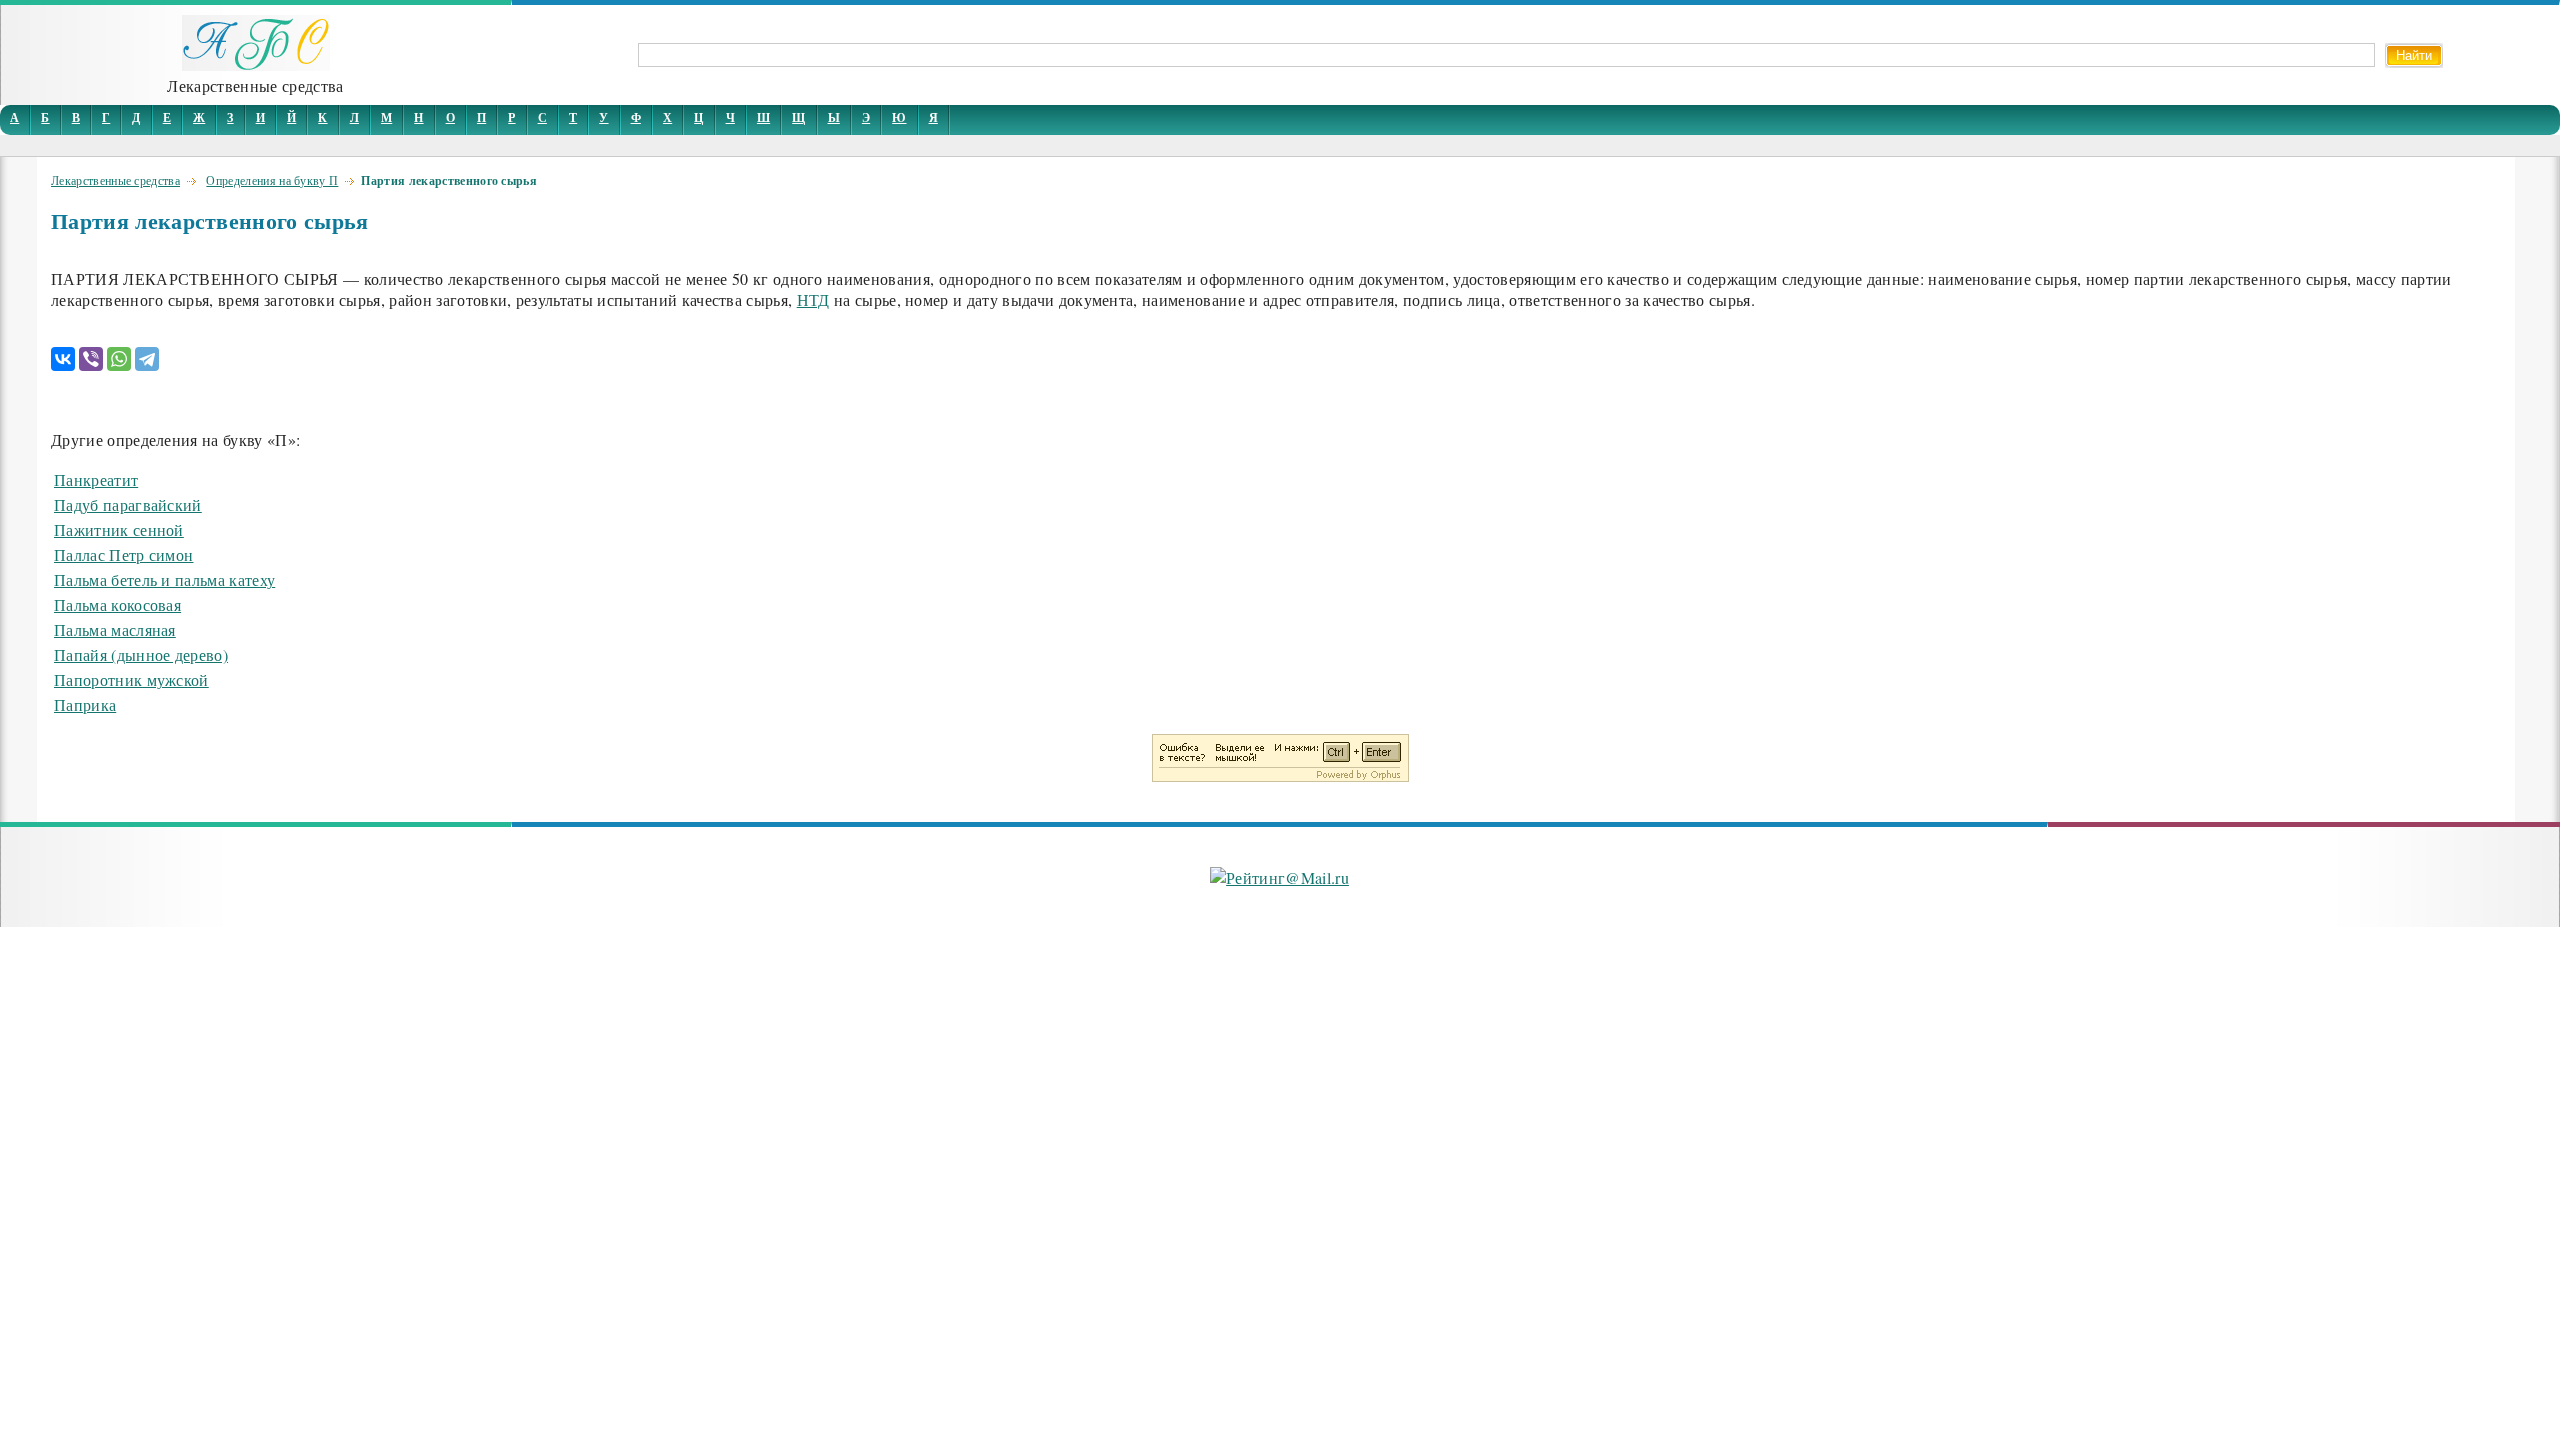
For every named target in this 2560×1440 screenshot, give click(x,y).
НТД (813, 299)
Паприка (85, 704)
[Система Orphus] (1280, 775)
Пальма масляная (115, 629)
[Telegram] (147, 359)
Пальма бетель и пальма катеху (164, 579)
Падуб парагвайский (128, 504)
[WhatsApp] (119, 359)
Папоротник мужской (131, 679)
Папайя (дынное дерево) (141, 654)
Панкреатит (96, 479)
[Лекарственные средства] (256, 64)
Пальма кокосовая (117, 604)
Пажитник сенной (119, 529)
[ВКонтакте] (63, 359)
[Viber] (91, 359)
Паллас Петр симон (123, 554)
